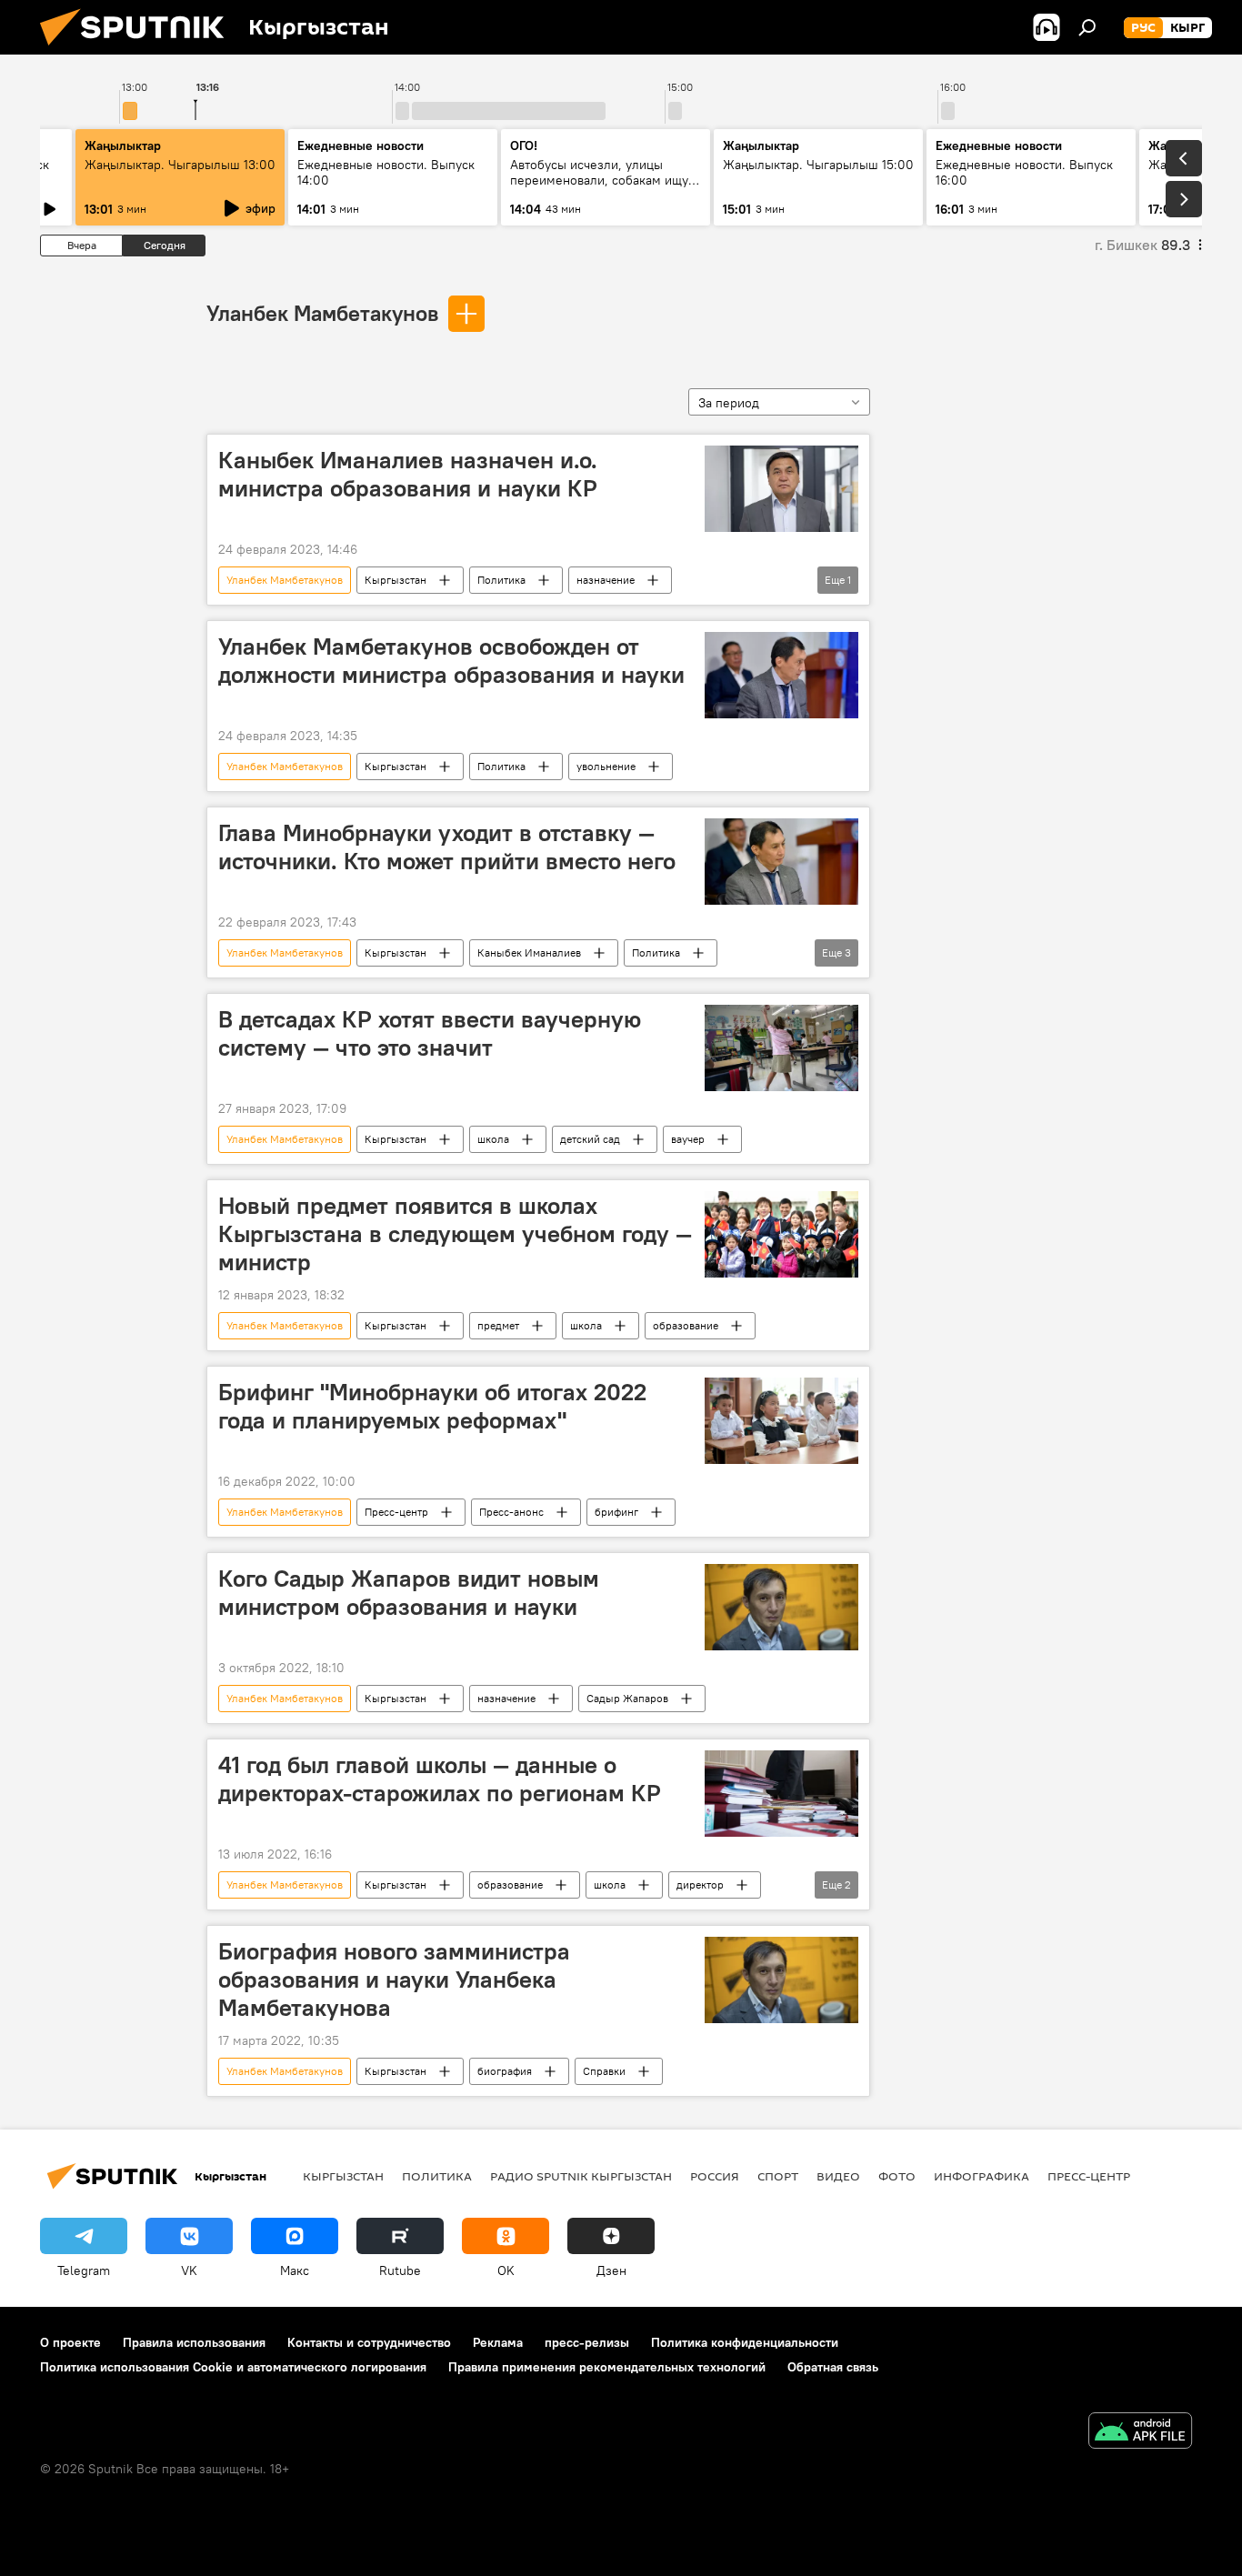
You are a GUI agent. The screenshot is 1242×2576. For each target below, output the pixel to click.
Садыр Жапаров (627, 1698)
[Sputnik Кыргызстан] (139, 50)
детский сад (590, 1139)
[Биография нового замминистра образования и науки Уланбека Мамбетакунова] (781, 1980)
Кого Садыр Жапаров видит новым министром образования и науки (409, 1593)
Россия (715, 2176)
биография (505, 2071)
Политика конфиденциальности (745, 2342)
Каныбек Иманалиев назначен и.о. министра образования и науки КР (408, 474)
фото (897, 2176)
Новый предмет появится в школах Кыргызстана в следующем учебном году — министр (455, 1234)
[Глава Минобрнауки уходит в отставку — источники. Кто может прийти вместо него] (781, 862)
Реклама (498, 2342)
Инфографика (982, 2176)
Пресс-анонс (511, 1512)
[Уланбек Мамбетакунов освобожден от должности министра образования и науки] (781, 675)
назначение (606, 580)
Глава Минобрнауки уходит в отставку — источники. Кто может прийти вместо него (447, 847)
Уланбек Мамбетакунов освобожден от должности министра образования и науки (451, 661)
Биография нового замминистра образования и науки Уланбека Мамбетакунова (394, 1980)
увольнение (606, 766)
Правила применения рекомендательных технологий (607, 2367)
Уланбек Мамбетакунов (322, 313)
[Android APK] (1140, 2433)
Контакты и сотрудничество (369, 2342)
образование (686, 1325)
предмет (498, 1325)
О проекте (70, 2342)
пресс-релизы (587, 2342)
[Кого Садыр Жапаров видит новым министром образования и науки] (781, 1607)
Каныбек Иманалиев (529, 952)
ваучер (688, 1139)
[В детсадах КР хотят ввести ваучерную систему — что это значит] (781, 1048)
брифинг (616, 1512)
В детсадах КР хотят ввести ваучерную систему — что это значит (430, 1033)
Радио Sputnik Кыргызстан (581, 2176)
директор (700, 1884)
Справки (604, 2071)
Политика (501, 580)
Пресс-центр (396, 1512)
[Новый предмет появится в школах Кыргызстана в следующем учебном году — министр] (781, 1234)
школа (493, 1139)
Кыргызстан (396, 580)
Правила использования (194, 2342)
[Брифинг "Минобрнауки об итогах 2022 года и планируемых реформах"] (781, 1421)
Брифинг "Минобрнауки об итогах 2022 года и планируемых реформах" (432, 1406)
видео (838, 2176)
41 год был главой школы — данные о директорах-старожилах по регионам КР (440, 1779)
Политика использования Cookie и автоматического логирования (233, 2367)
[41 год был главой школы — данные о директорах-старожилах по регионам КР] (781, 1794)
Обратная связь (833, 2367)
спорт (778, 2176)
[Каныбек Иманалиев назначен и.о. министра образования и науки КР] (781, 489)
